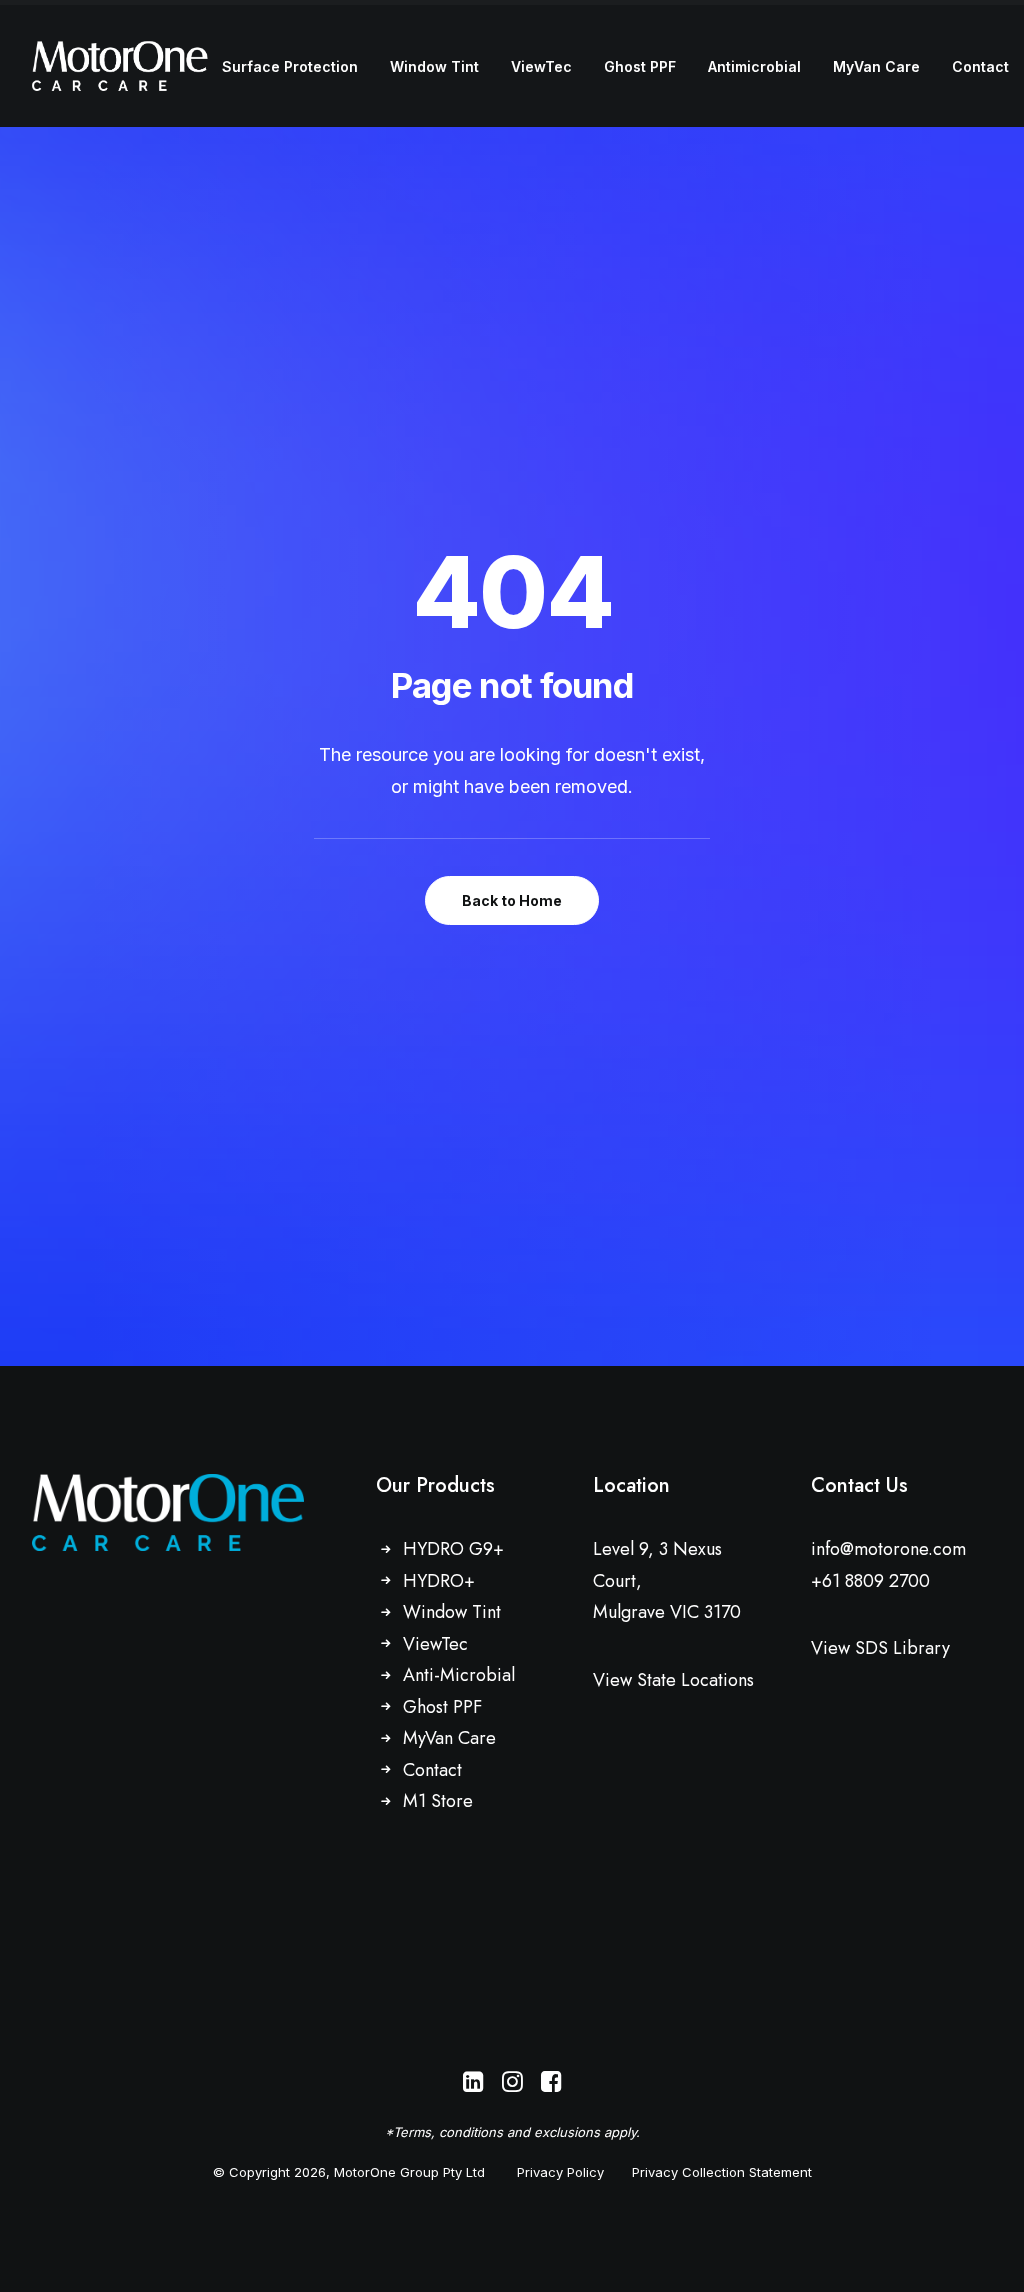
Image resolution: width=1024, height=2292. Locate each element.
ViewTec (541, 66)
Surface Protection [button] (290, 66)
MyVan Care (876, 66)
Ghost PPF (640, 66)
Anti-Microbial (459, 1675)
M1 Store (438, 1801)
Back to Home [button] (512, 900)
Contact (980, 66)
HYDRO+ (439, 1581)
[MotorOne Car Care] (120, 66)
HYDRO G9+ (453, 1549)
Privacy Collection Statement (722, 2172)
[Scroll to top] (986, 2252)
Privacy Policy (560, 2172)
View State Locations (673, 1680)
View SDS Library (880, 1648)
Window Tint (434, 66)
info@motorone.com (888, 1549)
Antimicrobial (754, 66)
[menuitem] (290, 67)
